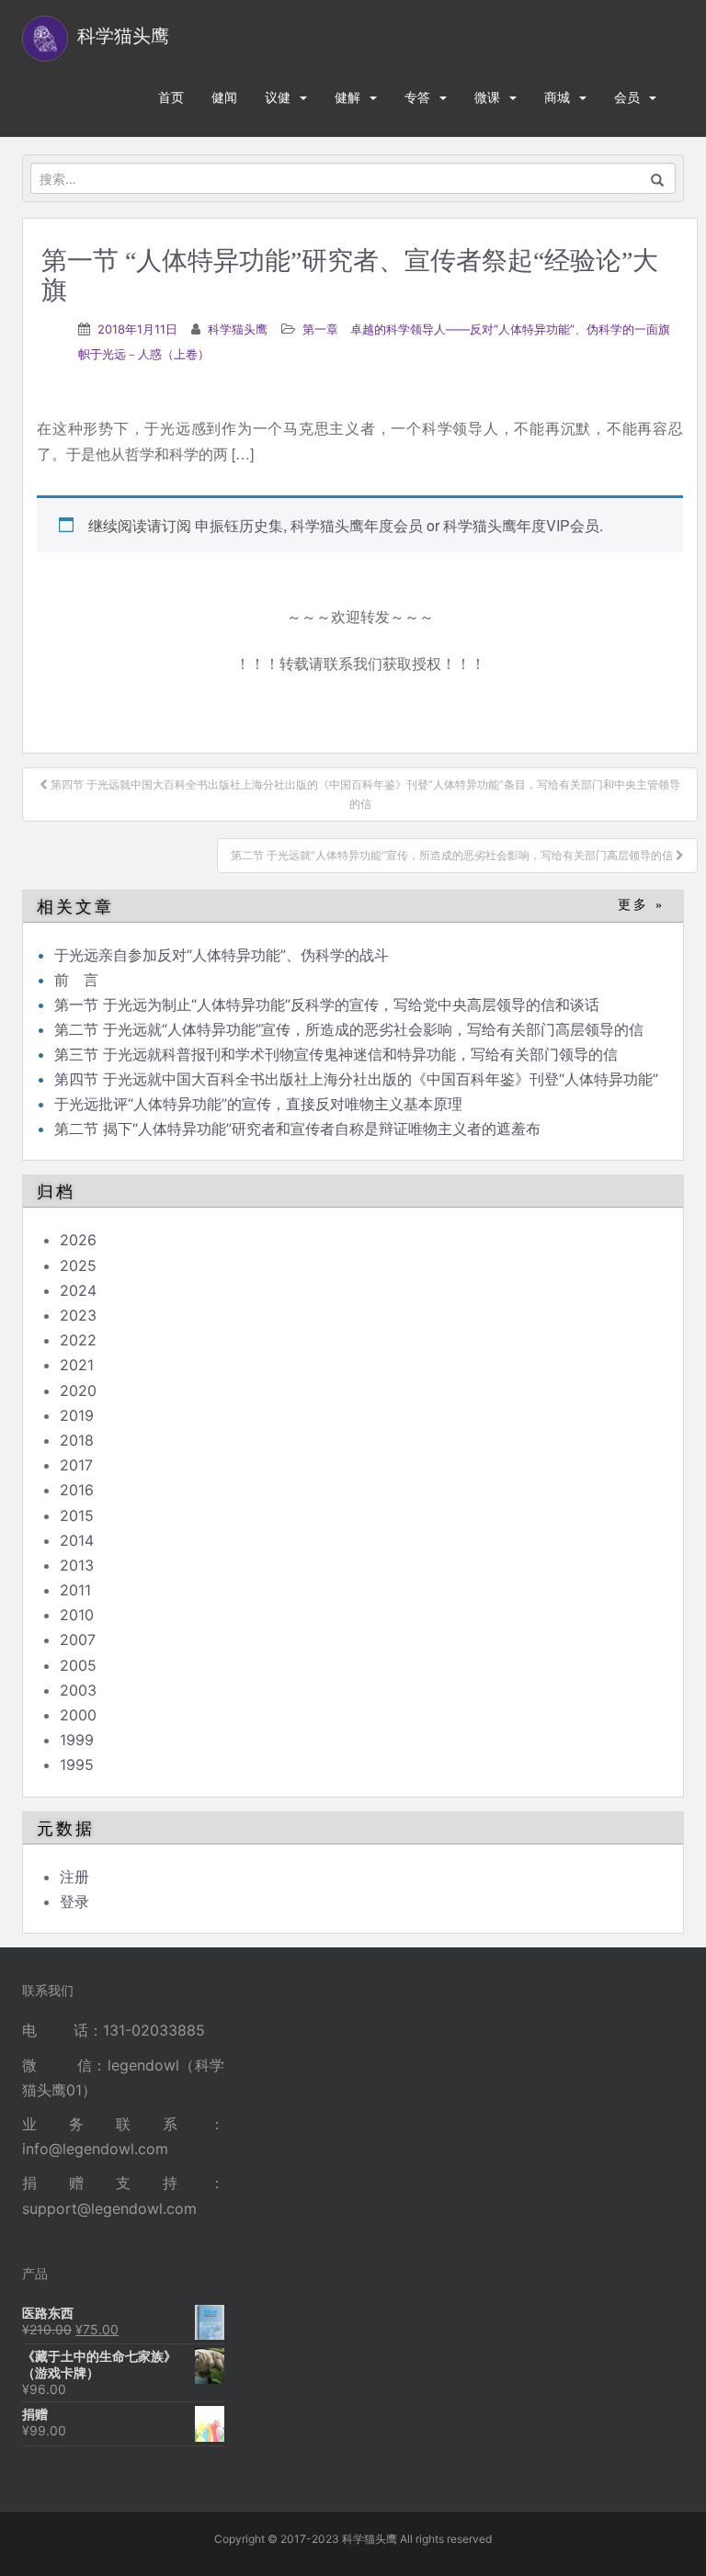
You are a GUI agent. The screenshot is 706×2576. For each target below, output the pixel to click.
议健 (278, 97)
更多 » (641, 905)
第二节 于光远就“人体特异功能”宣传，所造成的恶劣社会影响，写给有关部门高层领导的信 (349, 1029)
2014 (77, 1540)
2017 (76, 1465)
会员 (627, 97)
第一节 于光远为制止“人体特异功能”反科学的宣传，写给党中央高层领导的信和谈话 (327, 1004)
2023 (78, 1315)
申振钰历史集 (239, 525)
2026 (78, 1240)
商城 (557, 97)
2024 (78, 1290)
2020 (78, 1390)
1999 (77, 1740)
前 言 (76, 980)
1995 (77, 1765)
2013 (77, 1565)
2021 (77, 1365)
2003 (78, 1690)
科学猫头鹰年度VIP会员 (521, 525)
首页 (171, 97)
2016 (77, 1490)
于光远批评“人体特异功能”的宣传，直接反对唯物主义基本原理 (258, 1104)
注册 (74, 1877)
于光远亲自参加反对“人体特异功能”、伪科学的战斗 (222, 955)
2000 (78, 1715)
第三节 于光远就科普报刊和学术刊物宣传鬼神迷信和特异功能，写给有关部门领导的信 (336, 1054)
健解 (347, 97)
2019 (77, 1415)
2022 (78, 1340)
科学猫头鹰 (238, 329)
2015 (77, 1515)
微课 (487, 97)
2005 (78, 1665)
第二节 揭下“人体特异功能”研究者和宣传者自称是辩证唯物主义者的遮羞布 (297, 1129)
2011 (75, 1590)
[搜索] (658, 178)
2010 (77, 1615)
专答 (417, 97)
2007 (78, 1640)
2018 (77, 1440)
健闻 (224, 97)
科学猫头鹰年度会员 (357, 525)
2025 (78, 1265)
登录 (74, 1901)
